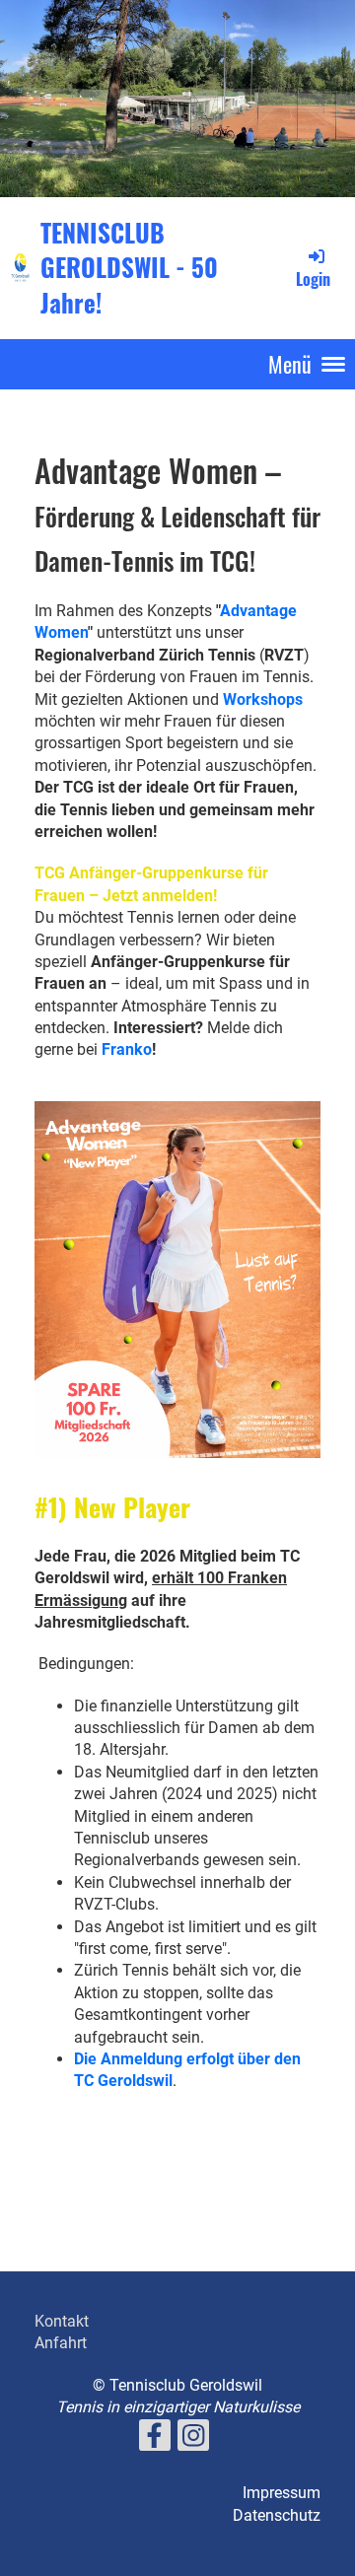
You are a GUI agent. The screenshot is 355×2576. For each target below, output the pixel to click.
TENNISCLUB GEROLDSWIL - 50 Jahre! (129, 267)
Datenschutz (277, 2515)
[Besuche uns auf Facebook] (155, 2440)
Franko (127, 1049)
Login (313, 279)
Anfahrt (61, 2343)
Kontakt (62, 2321)
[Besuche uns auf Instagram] (193, 2440)
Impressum (282, 2493)
